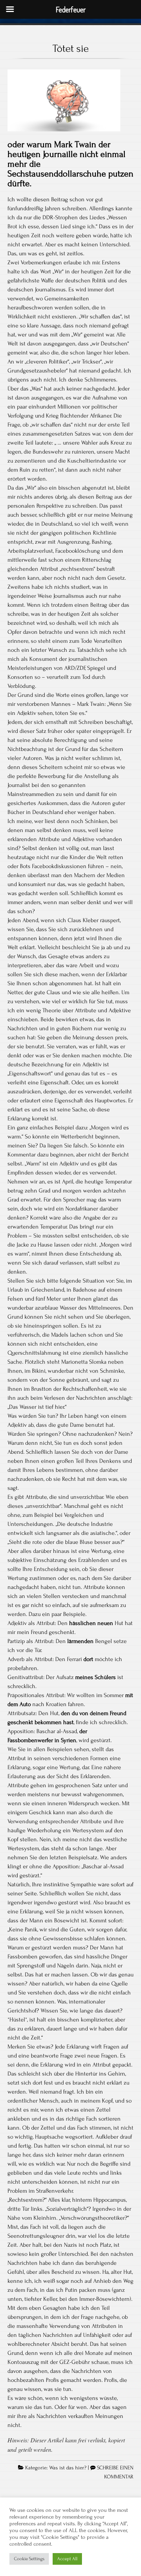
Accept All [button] (67, 2559)
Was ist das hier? (68, 2468)
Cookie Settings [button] (29, 2559)
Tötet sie (71, 48)
